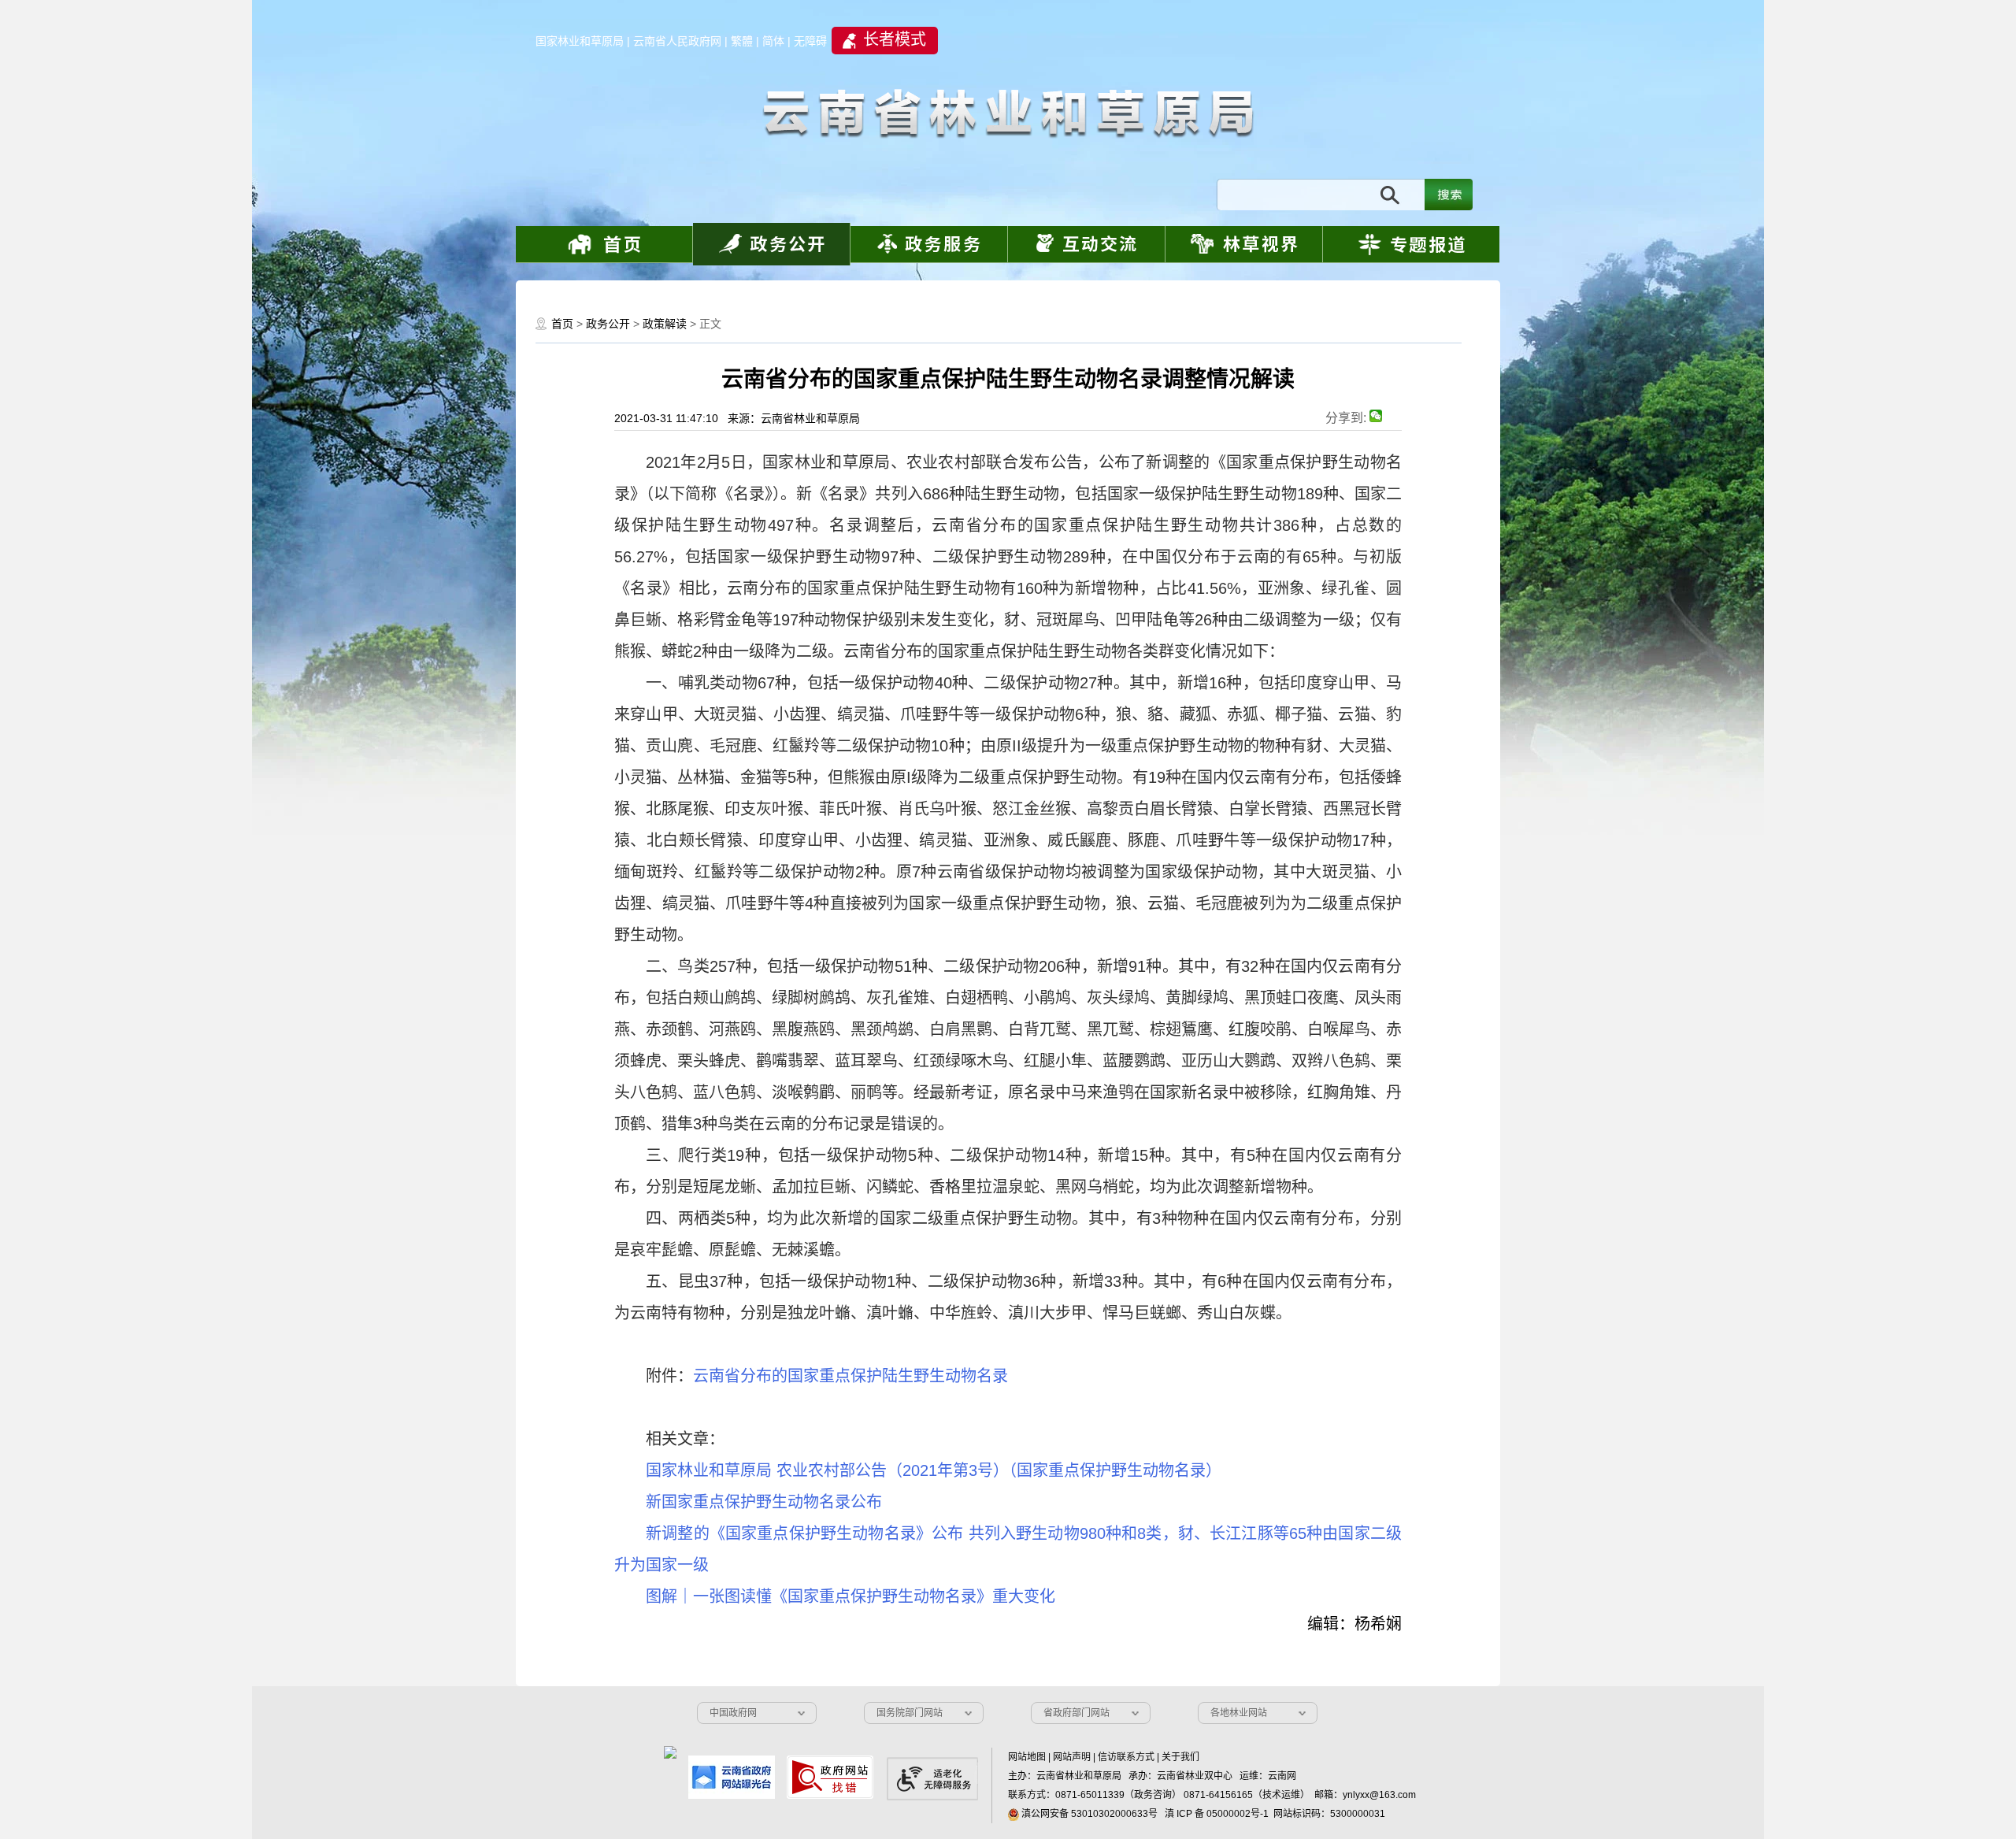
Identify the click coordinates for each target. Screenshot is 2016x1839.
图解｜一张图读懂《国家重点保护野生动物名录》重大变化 (850, 1596)
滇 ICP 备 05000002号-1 (1217, 1814)
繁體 (742, 41)
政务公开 (608, 324)
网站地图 (1027, 1757)
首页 (562, 324)
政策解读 (665, 324)
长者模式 (895, 39)
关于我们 (1180, 1757)
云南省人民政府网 (677, 41)
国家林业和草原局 (580, 41)
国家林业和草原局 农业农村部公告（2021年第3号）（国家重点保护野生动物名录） (934, 1470)
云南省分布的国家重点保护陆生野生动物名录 (850, 1376)
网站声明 (1072, 1757)
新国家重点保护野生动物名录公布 (764, 1502)
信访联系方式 (1126, 1757)
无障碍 (810, 41)
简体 (773, 41)
